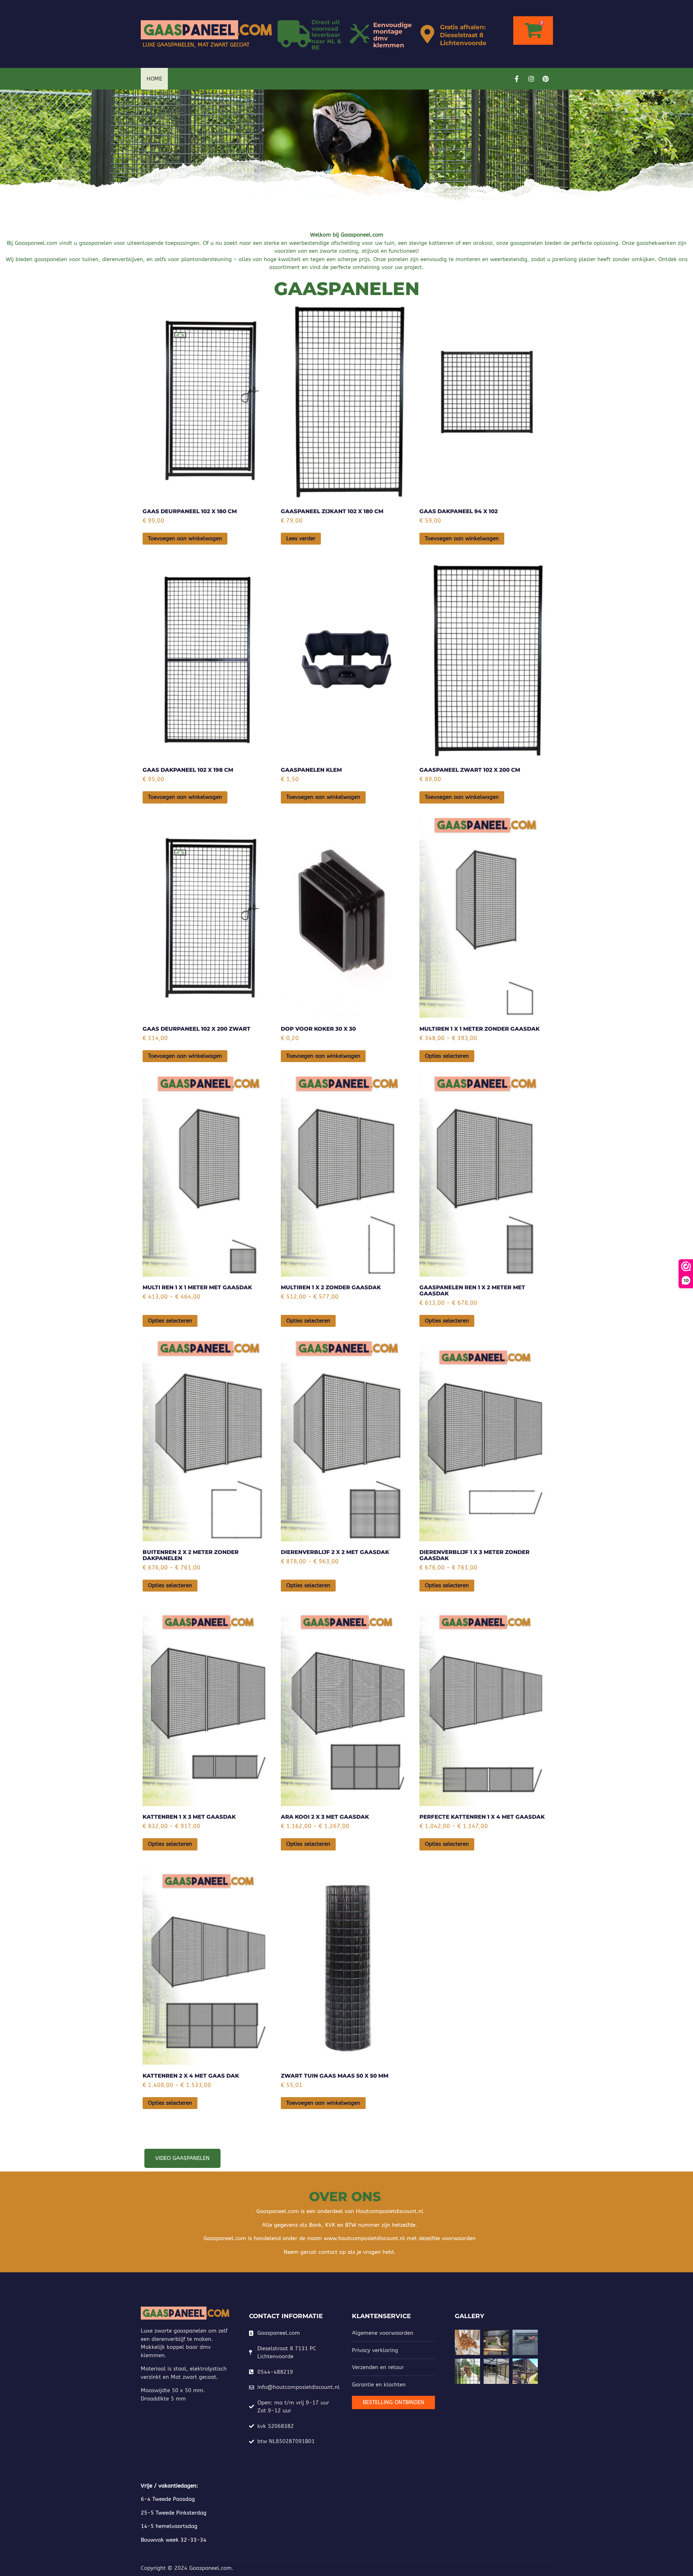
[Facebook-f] (517, 79)
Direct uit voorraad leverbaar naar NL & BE (326, 35)
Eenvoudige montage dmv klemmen (393, 35)
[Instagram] (531, 79)
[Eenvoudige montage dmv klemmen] (360, 34)
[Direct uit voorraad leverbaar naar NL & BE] (294, 34)
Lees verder (301, 538)
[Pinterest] (546, 79)
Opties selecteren (447, 1056)
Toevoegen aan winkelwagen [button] (185, 538)
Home (154, 79)
